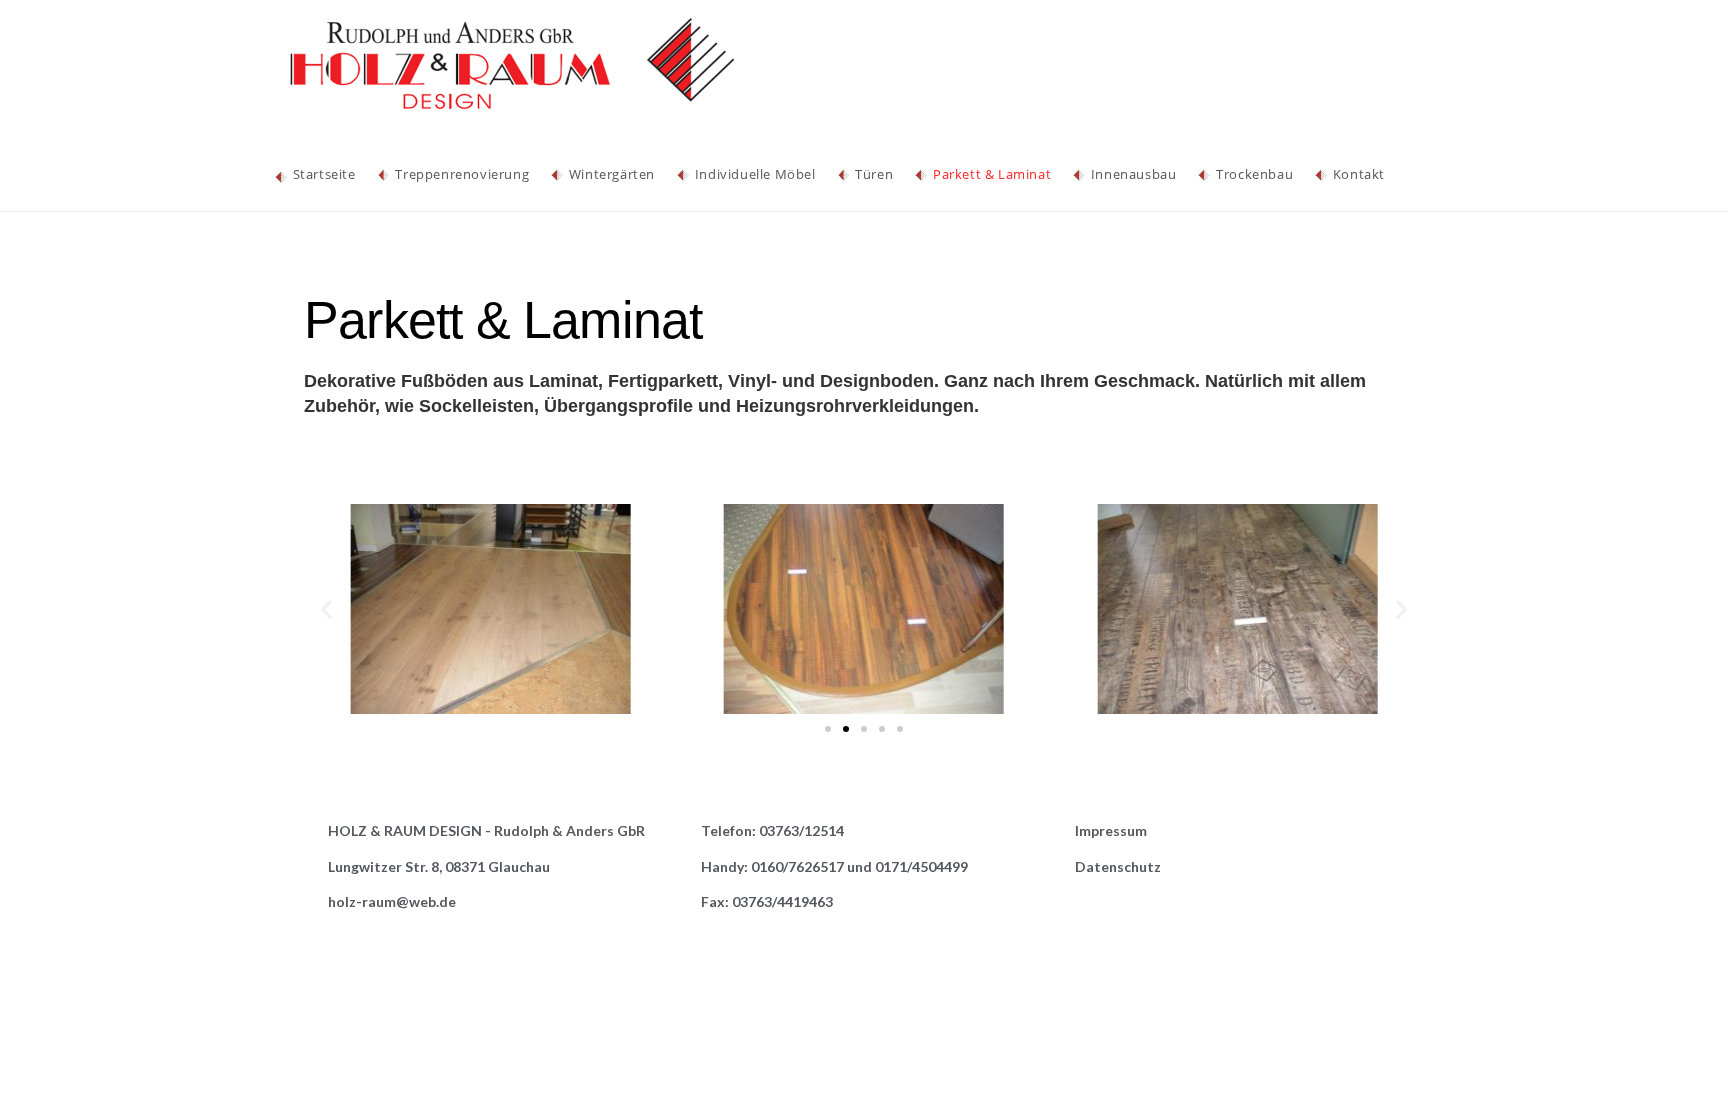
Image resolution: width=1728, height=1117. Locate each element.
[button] (828, 729)
